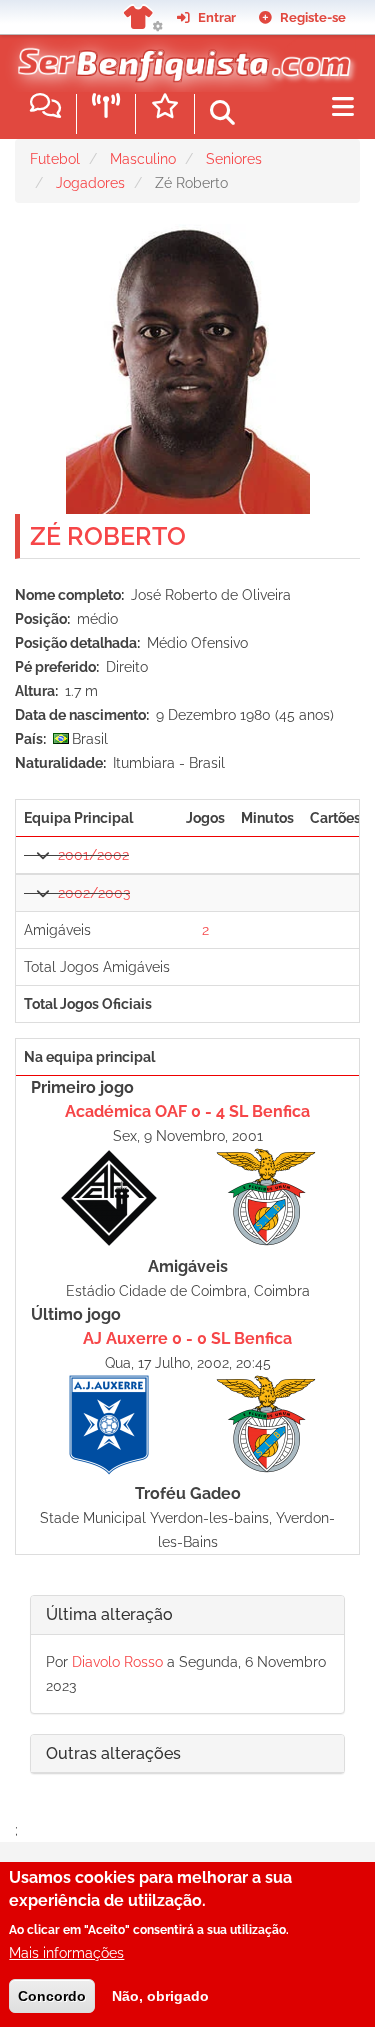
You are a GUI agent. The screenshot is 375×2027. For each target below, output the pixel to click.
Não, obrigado (160, 1996)
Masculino (143, 159)
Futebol (55, 159)
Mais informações (66, 1953)
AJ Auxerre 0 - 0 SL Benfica (187, 1338)
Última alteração (109, 1614)
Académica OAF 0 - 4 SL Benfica (187, 1111)
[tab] (187, 1615)
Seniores (234, 159)
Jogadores (90, 183)
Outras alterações (113, 1753)
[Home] (180, 59)
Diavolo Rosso (117, 1662)
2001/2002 (93, 855)
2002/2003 (94, 893)
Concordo (52, 1996)
